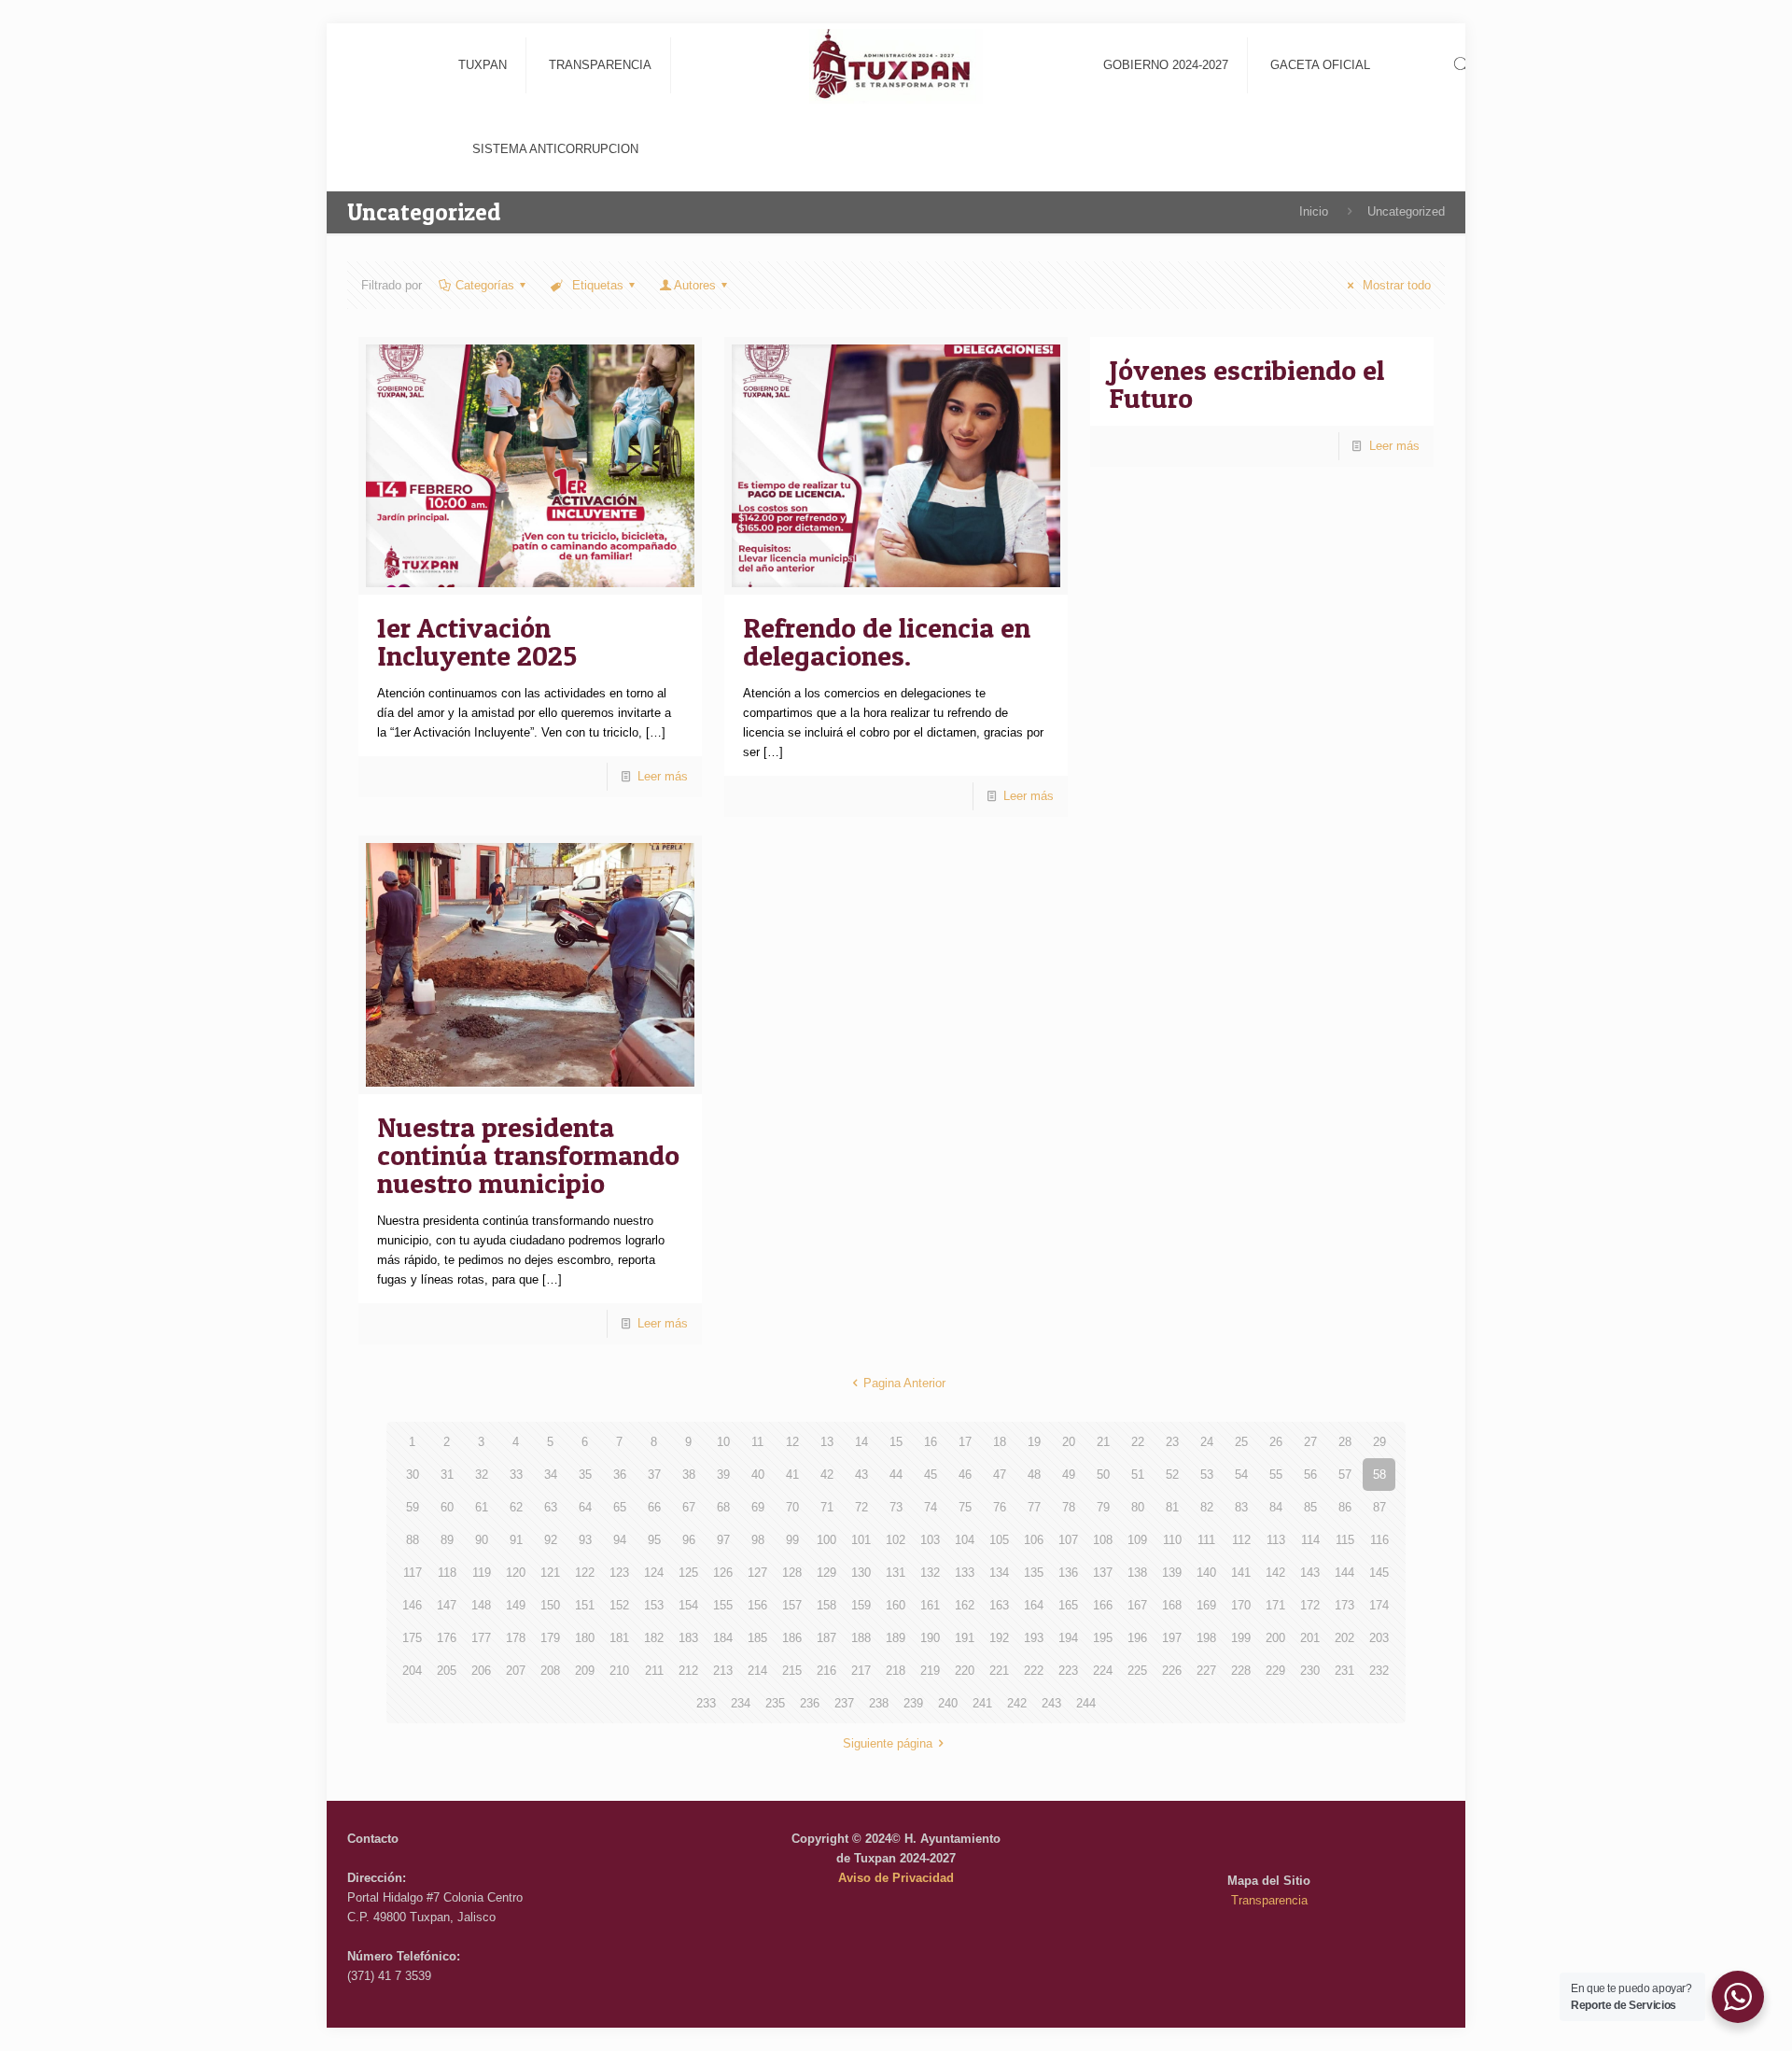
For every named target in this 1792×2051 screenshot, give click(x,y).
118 (447, 1573)
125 (688, 1573)
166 (1103, 1605)
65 (620, 1507)
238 (879, 1703)
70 (792, 1507)
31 (447, 1475)
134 (999, 1573)
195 (1103, 1638)
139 (1172, 1573)
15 (896, 1442)
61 (482, 1507)
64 (585, 1507)
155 (723, 1605)
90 (482, 1540)
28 (1345, 1442)
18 (1000, 1442)
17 (965, 1442)
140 (1206, 1573)
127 (757, 1573)
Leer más (663, 776)
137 (1103, 1573)
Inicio (1314, 211)
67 (689, 1507)
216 (826, 1671)
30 (413, 1475)
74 (931, 1507)
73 (896, 1507)
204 (412, 1671)
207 (516, 1671)
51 (1138, 1475)
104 (965, 1540)
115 (1345, 1540)
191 (965, 1638)
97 (723, 1540)
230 (1310, 1671)
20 (1069, 1442)
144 (1344, 1573)
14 (861, 1442)
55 (1276, 1475)
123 (619, 1573)
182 (654, 1638)
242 (1017, 1703)
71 (827, 1507)
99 (792, 1540)
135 (1034, 1573)
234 (741, 1703)
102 (896, 1540)
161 (930, 1605)
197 (1172, 1638)
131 (896, 1573)
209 (585, 1671)
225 (1137, 1671)
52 (1172, 1475)
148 (481, 1605)
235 (775, 1703)
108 (1103, 1540)
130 (861, 1573)
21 (1103, 1442)
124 (654, 1573)
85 (1310, 1507)
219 (930, 1671)
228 (1241, 1671)
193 (1034, 1638)
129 (826, 1573)
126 (723, 1573)
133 (965, 1573)
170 (1241, 1605)
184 (723, 1638)
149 (516, 1605)
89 (447, 1540)
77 (1034, 1507)
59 (413, 1507)
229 (1275, 1671)
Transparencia (1269, 1900)
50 (1103, 1475)
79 (1103, 1507)
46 (965, 1475)
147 (447, 1605)
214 (757, 1671)
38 (689, 1475)
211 (654, 1671)
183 (688, 1638)
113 (1276, 1540)
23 (1172, 1442)
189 (896, 1638)
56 (1310, 1475)
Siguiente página (888, 1743)
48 (1034, 1475)
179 (550, 1638)
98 (758, 1540)
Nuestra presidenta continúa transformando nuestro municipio (528, 1155)
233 (706, 1703)
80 (1138, 1507)
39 (723, 1475)
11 (757, 1442)
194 (1068, 1638)
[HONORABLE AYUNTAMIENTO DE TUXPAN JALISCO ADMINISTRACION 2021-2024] (896, 65)
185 (757, 1638)
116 (1379, 1540)
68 (723, 1507)
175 (412, 1638)
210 (619, 1671)
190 (930, 1638)
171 (1275, 1605)
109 (1137, 1540)
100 (826, 1540)
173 (1344, 1605)
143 (1310, 1573)
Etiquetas (596, 285)
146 (412, 1605)
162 (965, 1605)
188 (861, 1638)
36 (620, 1475)
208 (550, 1671)
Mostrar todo (1395, 285)
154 (688, 1605)
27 (1310, 1442)
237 (844, 1703)
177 (481, 1638)
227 (1206, 1671)
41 (792, 1475)
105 (999, 1540)
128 (792, 1573)
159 (861, 1605)
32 (482, 1475)
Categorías (485, 285)
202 (1344, 1638)
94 (620, 1540)
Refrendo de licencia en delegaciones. (887, 641)
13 (827, 1442)
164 (1034, 1605)
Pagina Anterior (904, 1383)
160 (896, 1605)
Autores (695, 285)
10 (723, 1442)
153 (654, 1605)
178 (516, 1638)
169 (1206, 1605)
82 (1207, 1507)
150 (550, 1605)
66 (654, 1507)
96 (689, 1540)
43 (861, 1475)
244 (1086, 1703)
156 (757, 1605)
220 (965, 1671)
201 (1310, 1638)
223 (1068, 1671)
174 (1379, 1605)
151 (585, 1605)
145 (1379, 1573)
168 (1172, 1605)
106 (1034, 1540)
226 (1172, 1671)
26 (1276, 1442)
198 (1206, 1638)
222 (1034, 1671)
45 (931, 1475)
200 (1275, 1638)
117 (413, 1573)
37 (654, 1475)
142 (1275, 1573)
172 (1310, 1605)
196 (1137, 1638)
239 (913, 1703)
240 (948, 1703)
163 (999, 1605)
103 (930, 1540)
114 (1310, 1540)
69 (758, 1507)
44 (896, 1475)
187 (826, 1638)
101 (861, 1540)
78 (1069, 1507)
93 (585, 1540)
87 (1379, 1507)
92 (551, 1540)
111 (1206, 1540)
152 (619, 1605)
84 (1276, 1507)
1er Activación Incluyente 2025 (477, 641)
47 (1000, 1475)
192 (999, 1638)
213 (723, 1671)
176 (447, 1638)
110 (1172, 1540)
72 (861, 1507)
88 (413, 1540)
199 (1241, 1638)
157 (792, 1605)
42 (827, 1475)
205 (447, 1671)
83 (1241, 1507)
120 (516, 1573)
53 (1207, 1475)
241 (982, 1703)
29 (1379, 1442)
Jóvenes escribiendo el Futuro (1246, 384)
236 (810, 1703)
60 (447, 1507)
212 (688, 1671)
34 (551, 1475)
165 (1068, 1605)
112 (1241, 1540)
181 (619, 1638)
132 (930, 1573)
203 (1379, 1638)
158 (826, 1605)
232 (1379, 1671)
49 (1069, 1475)
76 (1000, 1507)
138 (1137, 1573)
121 (550, 1573)
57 (1345, 1475)
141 (1241, 1573)
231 (1344, 1671)
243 (1051, 1703)
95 (654, 1540)
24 (1207, 1442)
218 (896, 1671)
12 (792, 1442)
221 (999, 1671)
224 (1103, 1671)
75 (965, 1507)
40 (758, 1475)
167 (1137, 1605)
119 (482, 1573)
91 (516, 1540)
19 (1034, 1442)
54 (1241, 1475)
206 (481, 1671)
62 (516, 1507)
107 (1068, 1540)
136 (1068, 1573)
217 (861, 1671)
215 (792, 1671)
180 (585, 1638)
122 (585, 1573)
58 (1379, 1475)
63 (551, 1507)
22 (1138, 1442)
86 (1345, 1507)
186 (792, 1638)
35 (585, 1475)
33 (516, 1475)
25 (1241, 1442)
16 (931, 1442)
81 (1172, 1507)
